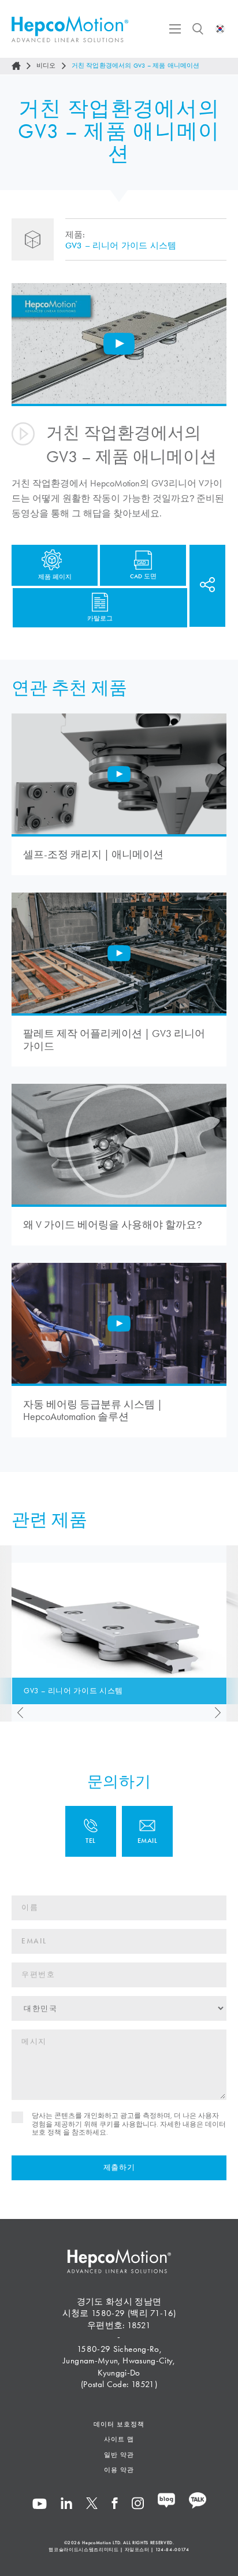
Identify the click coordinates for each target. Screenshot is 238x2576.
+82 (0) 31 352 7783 (91, 1831)
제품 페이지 (55, 577)
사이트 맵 (119, 2439)
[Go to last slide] (17, 1713)
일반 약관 (119, 2455)
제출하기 (119, 2168)
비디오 (46, 66)
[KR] (220, 29)
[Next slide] (221, 1713)
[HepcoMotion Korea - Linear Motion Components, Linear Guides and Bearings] (70, 29)
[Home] (16, 66)
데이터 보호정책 (119, 2424)
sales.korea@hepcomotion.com (147, 1831)
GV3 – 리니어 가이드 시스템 (121, 246)
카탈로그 (100, 618)
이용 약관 (119, 2470)
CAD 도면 (143, 576)
